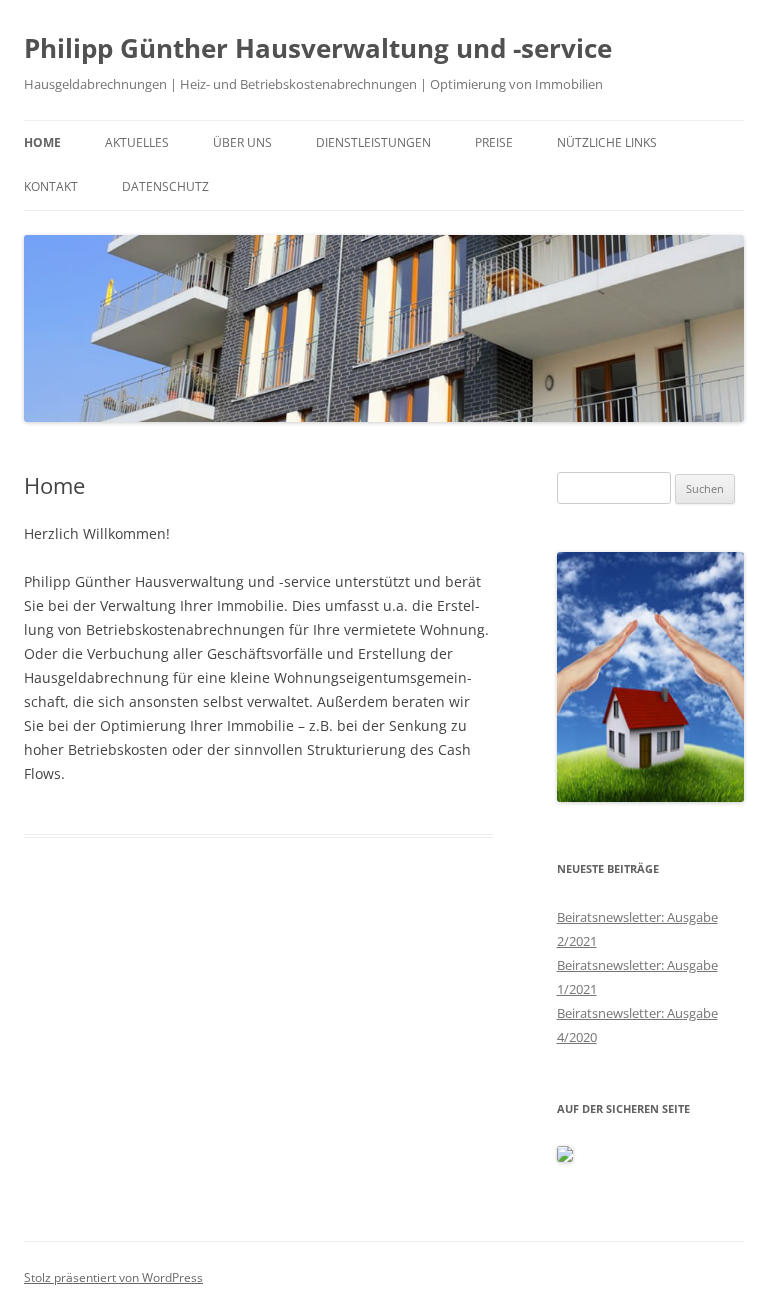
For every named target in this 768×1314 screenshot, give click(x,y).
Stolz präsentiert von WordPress (113, 1277)
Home (42, 142)
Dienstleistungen (373, 142)
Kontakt (51, 186)
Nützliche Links (607, 142)
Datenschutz (165, 186)
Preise (494, 142)
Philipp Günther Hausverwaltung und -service (318, 48)
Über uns (242, 142)
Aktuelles (137, 142)
